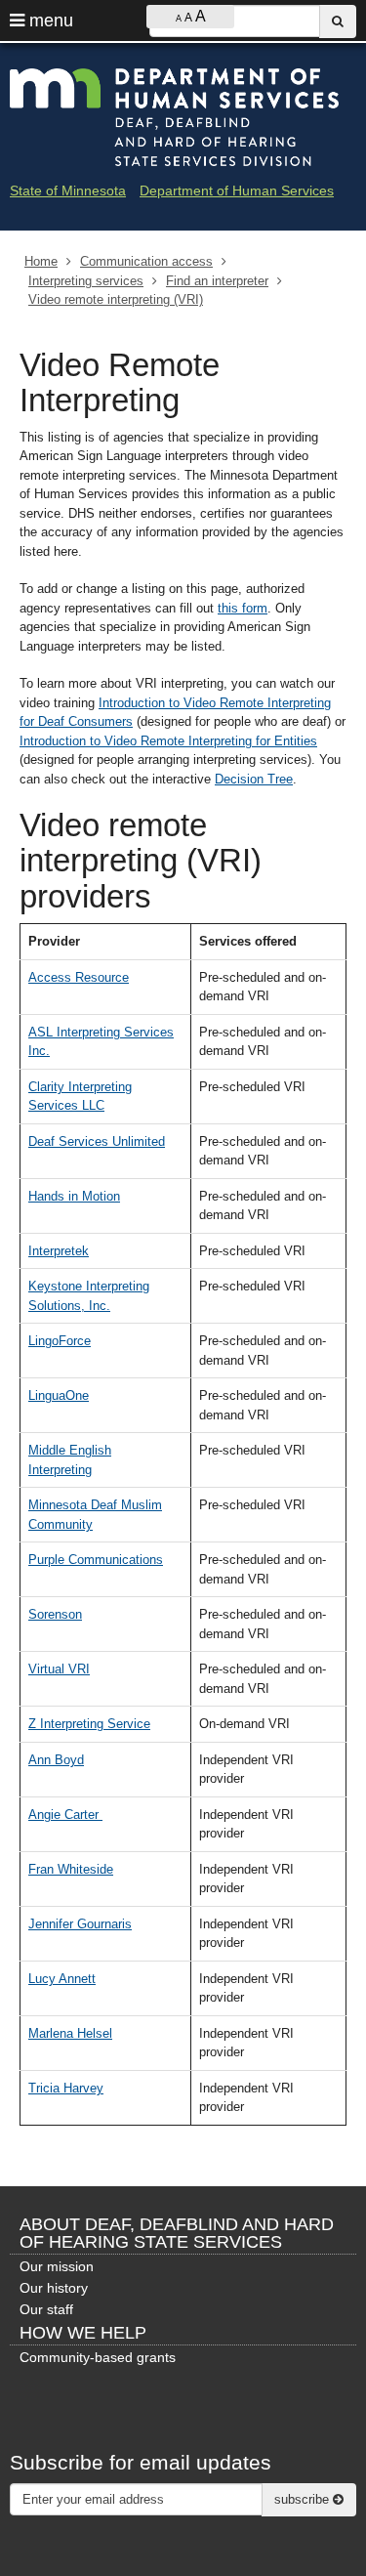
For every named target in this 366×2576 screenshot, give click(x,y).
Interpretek (59, 1251)
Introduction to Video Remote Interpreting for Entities (168, 741)
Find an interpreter (217, 281)
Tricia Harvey (66, 2088)
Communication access (146, 261)
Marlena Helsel (70, 2033)
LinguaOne (59, 1395)
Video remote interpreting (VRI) (116, 299)
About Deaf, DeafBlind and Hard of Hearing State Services (177, 2233)
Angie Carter (65, 1815)
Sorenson (55, 1614)
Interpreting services (86, 281)
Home (41, 261)
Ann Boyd (56, 1760)
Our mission (57, 2266)
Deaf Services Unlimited (97, 1141)
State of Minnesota (68, 190)
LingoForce (60, 1341)
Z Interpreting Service (89, 1724)
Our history (54, 2288)
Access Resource (79, 977)
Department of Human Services (237, 190)
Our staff (46, 2309)
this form (243, 608)
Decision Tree (254, 779)
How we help (83, 2333)
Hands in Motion (74, 1196)
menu (49, 21)
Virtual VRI (59, 1669)
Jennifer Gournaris (80, 1924)
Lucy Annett (62, 1979)
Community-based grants (98, 2357)
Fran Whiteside (71, 1869)
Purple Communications (96, 1560)
